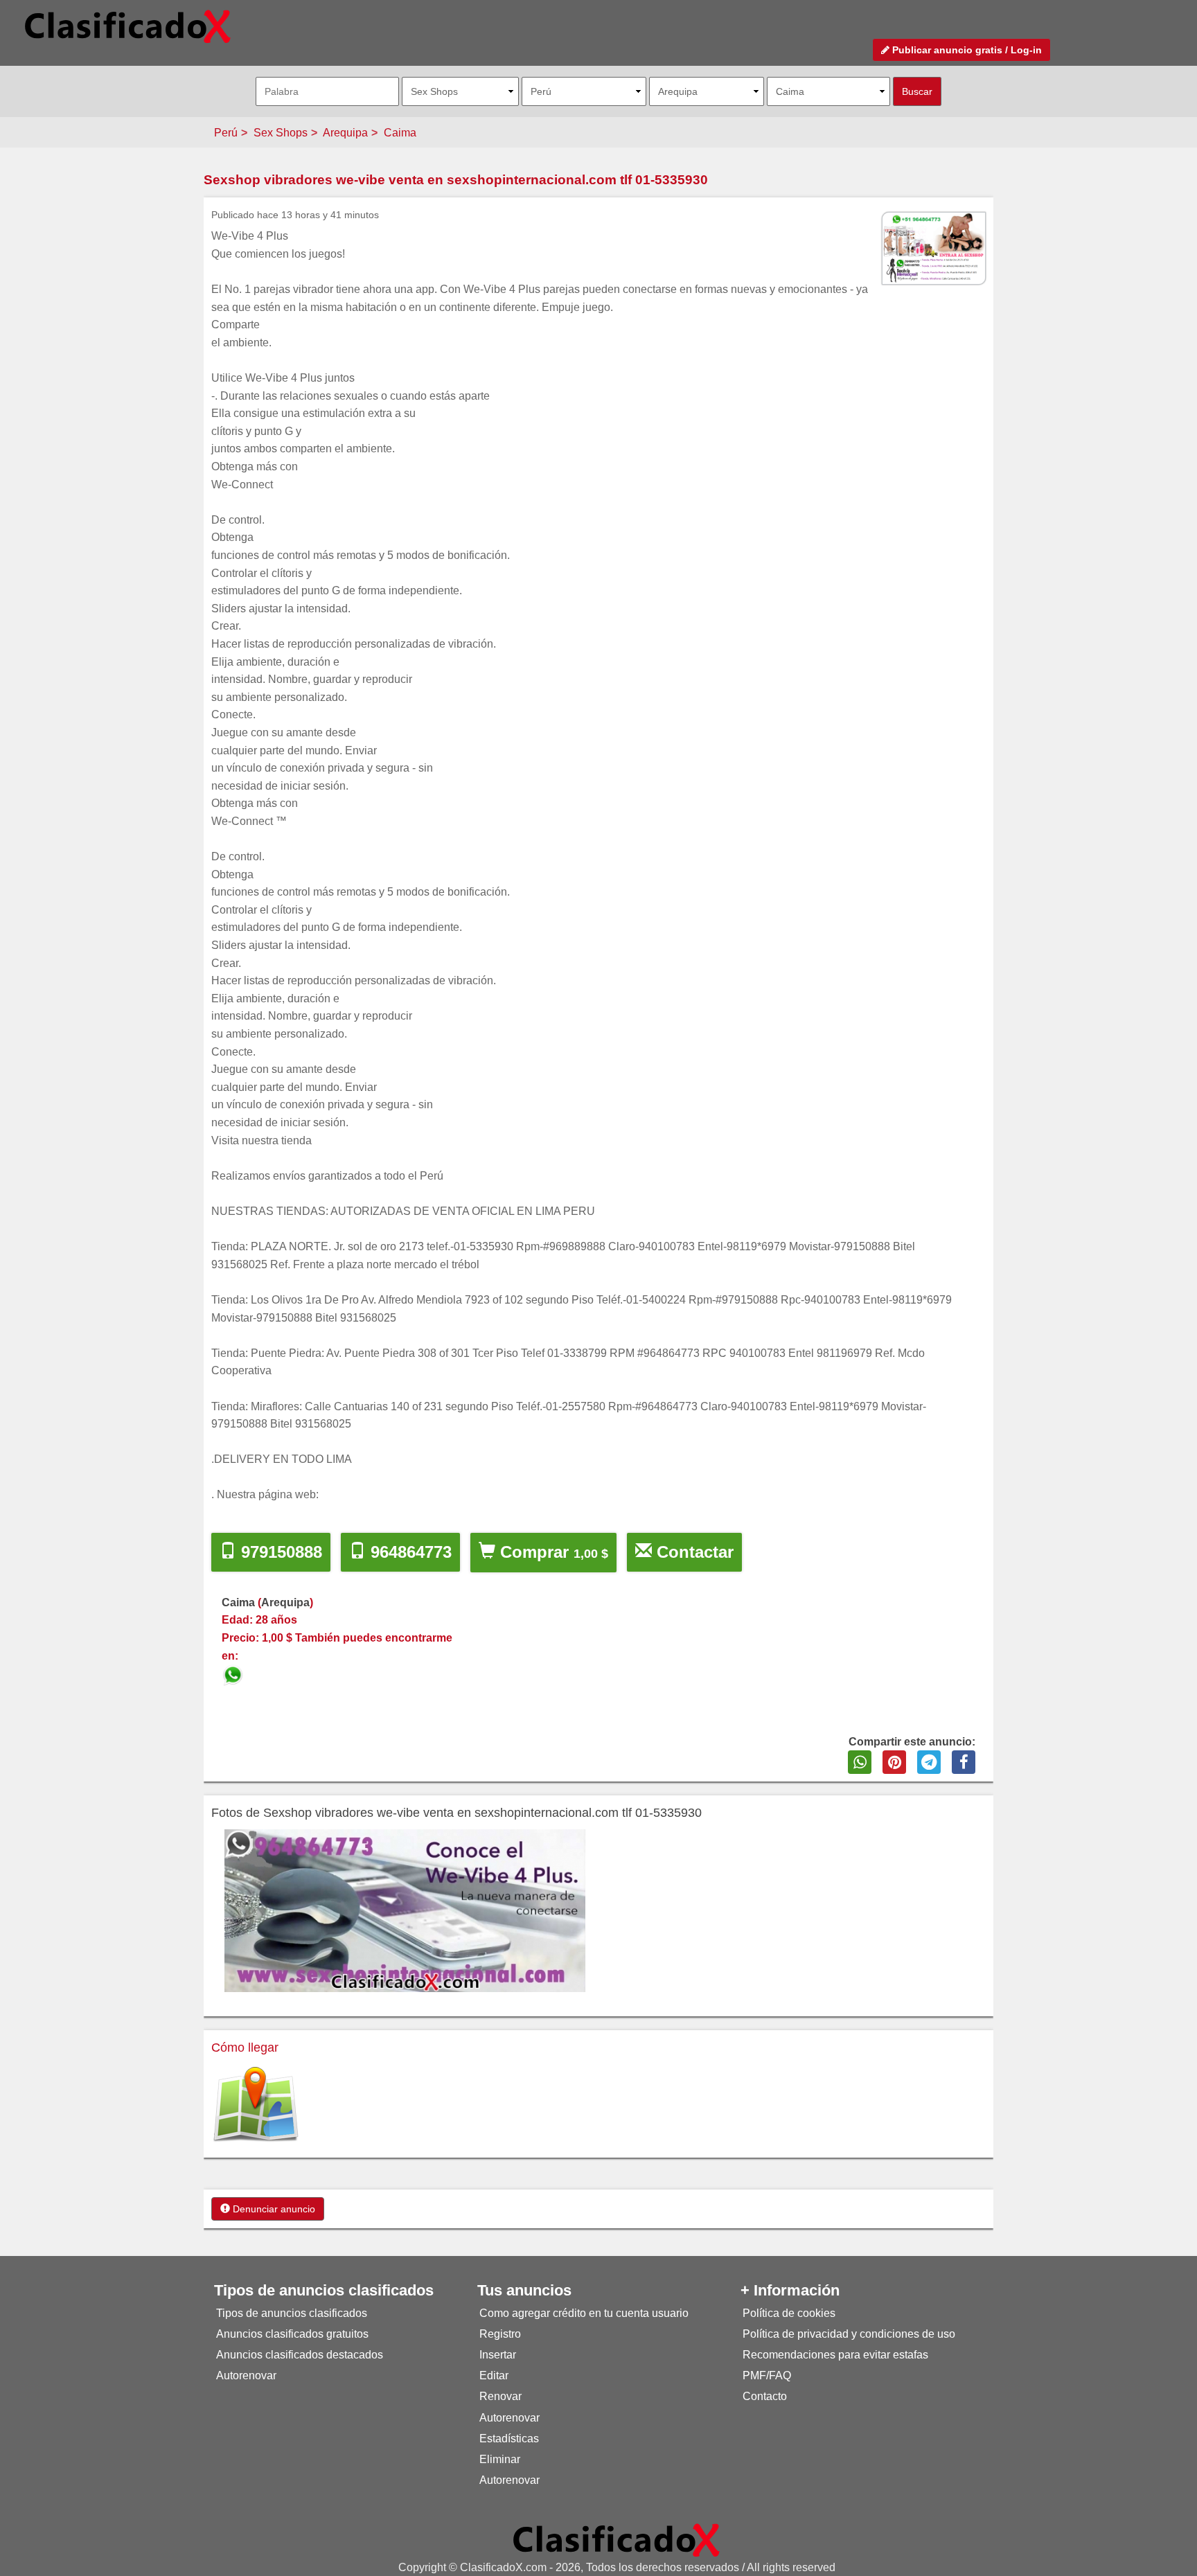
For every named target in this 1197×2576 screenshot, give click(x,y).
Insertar (498, 2355)
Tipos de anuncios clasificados (292, 2313)
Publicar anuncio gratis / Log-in (966, 50)
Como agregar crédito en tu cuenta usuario (584, 2313)
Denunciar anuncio (273, 2209)
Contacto (765, 2396)
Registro (500, 2334)
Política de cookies (789, 2313)
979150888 (279, 1552)
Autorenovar (246, 2375)
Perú (226, 133)
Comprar (552, 1552)
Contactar (693, 1552)
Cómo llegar (245, 2048)
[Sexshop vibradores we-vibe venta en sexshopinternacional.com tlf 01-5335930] (234, 1673)
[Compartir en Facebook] (964, 1762)
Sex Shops (281, 133)
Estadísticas (509, 2439)
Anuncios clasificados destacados (300, 2355)
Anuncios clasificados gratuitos (292, 2334)
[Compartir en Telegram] (929, 1762)
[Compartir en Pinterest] (894, 1762)
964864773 (409, 1552)
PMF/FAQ (767, 2375)
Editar (494, 2375)
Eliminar (500, 2459)
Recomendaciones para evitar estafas (835, 2355)
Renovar (500, 2396)
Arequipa (345, 133)
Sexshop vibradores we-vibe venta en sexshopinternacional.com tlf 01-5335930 (456, 180)
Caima (400, 133)
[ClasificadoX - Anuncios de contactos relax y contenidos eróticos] (617, 2540)
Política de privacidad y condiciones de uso (849, 2334)
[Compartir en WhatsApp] (860, 1762)
